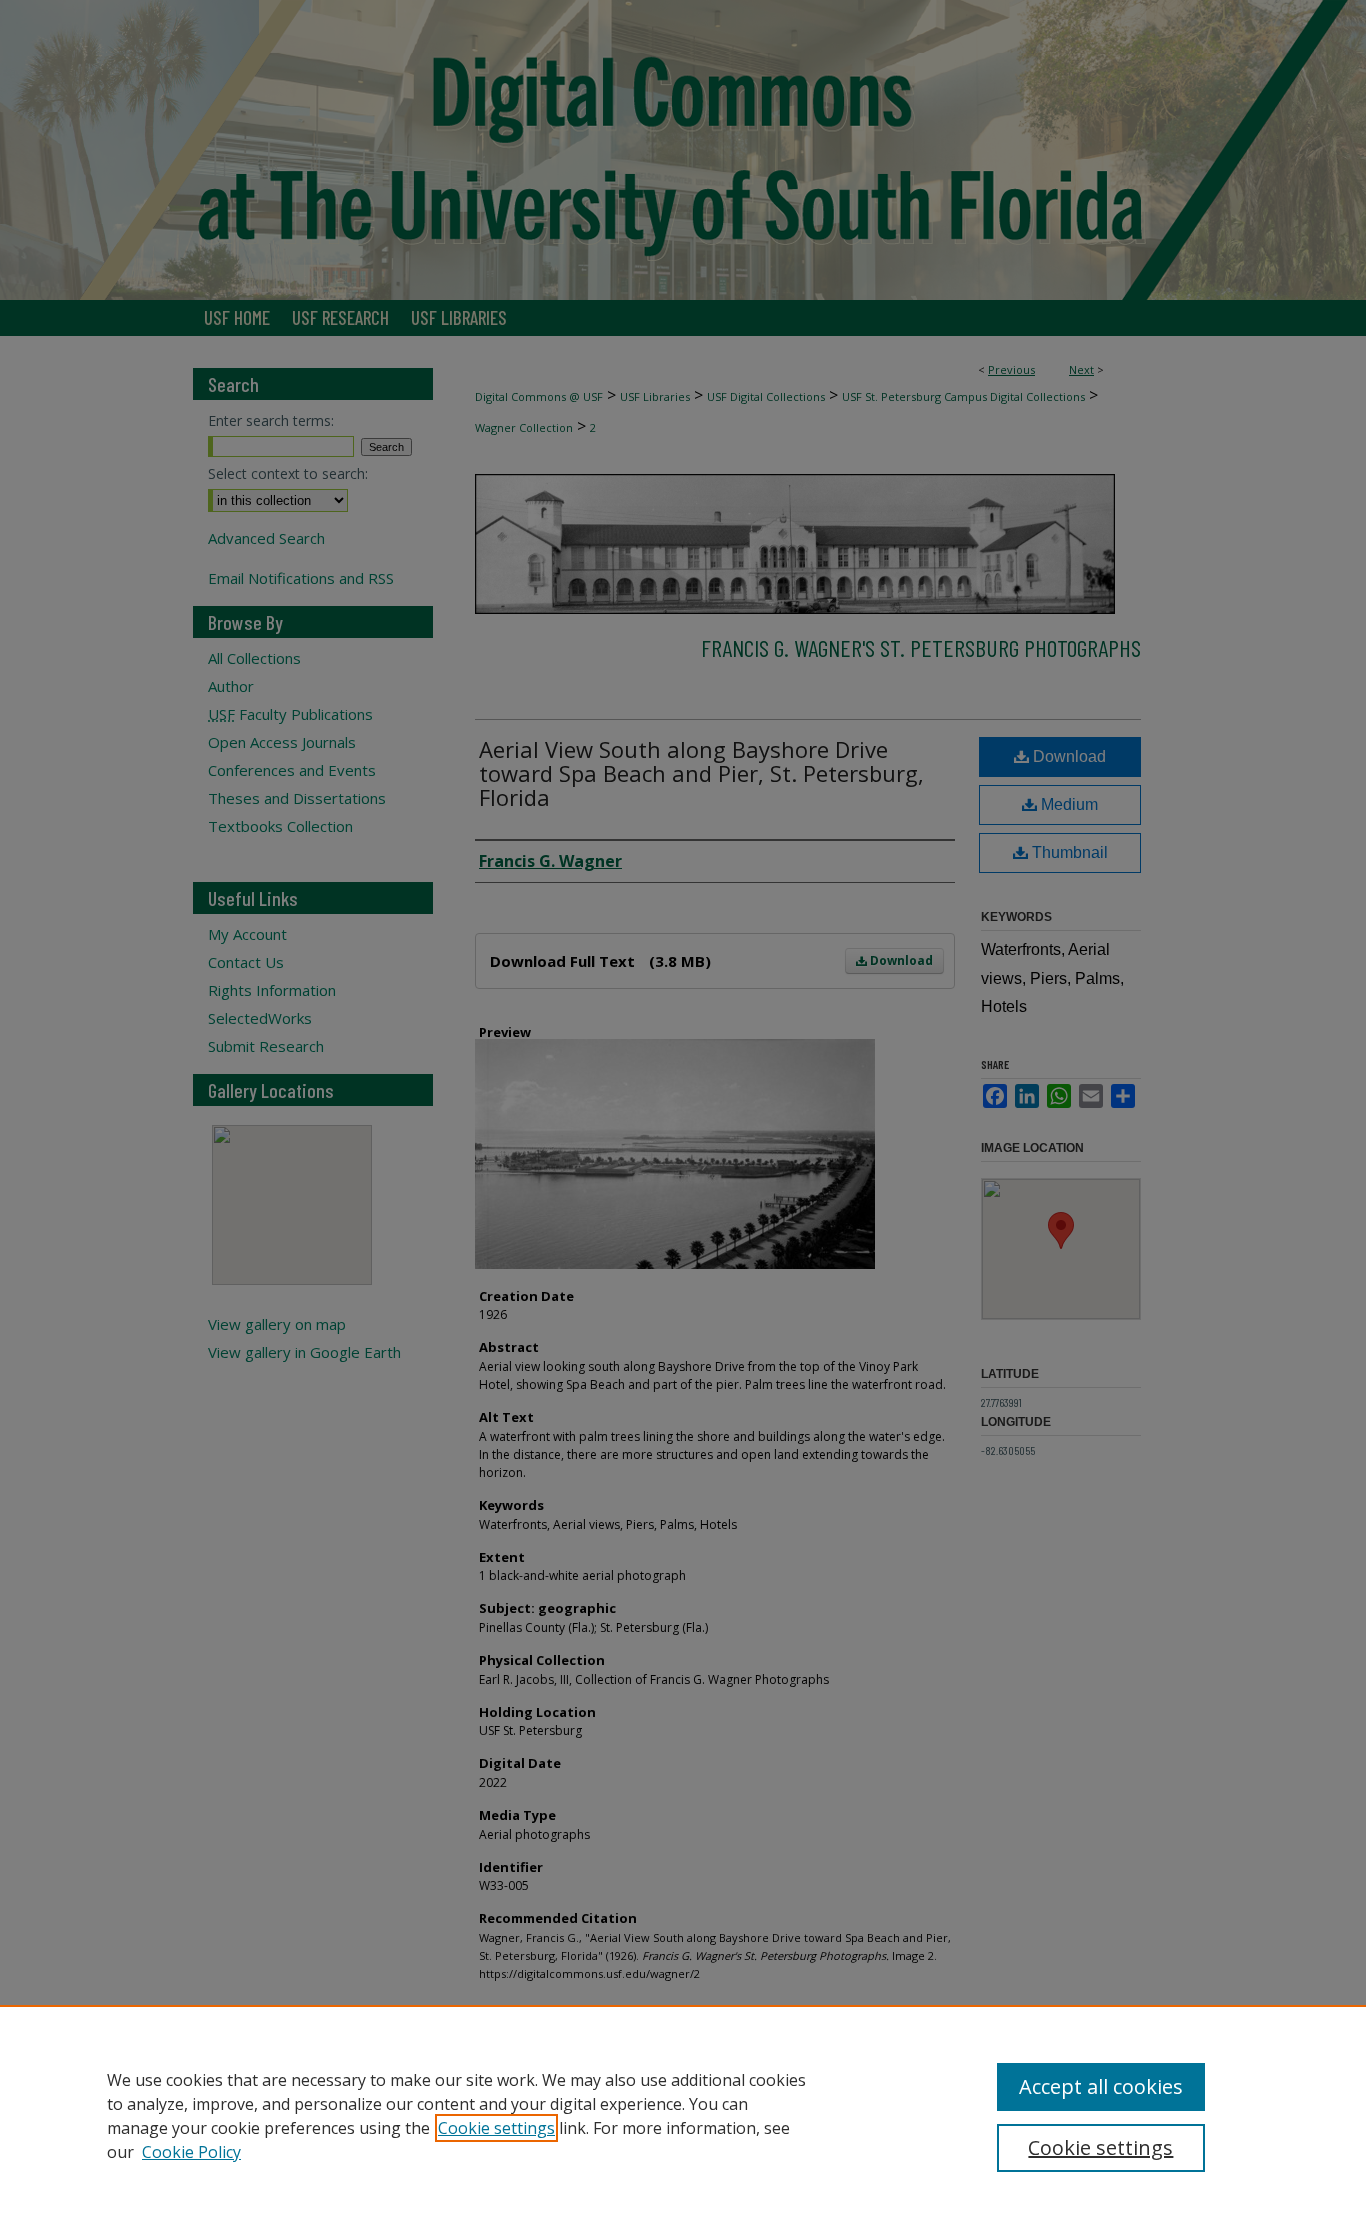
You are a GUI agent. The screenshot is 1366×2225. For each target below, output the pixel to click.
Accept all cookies (1101, 2086)
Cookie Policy (191, 2152)
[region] (683, 2115)
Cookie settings (496, 2128)
